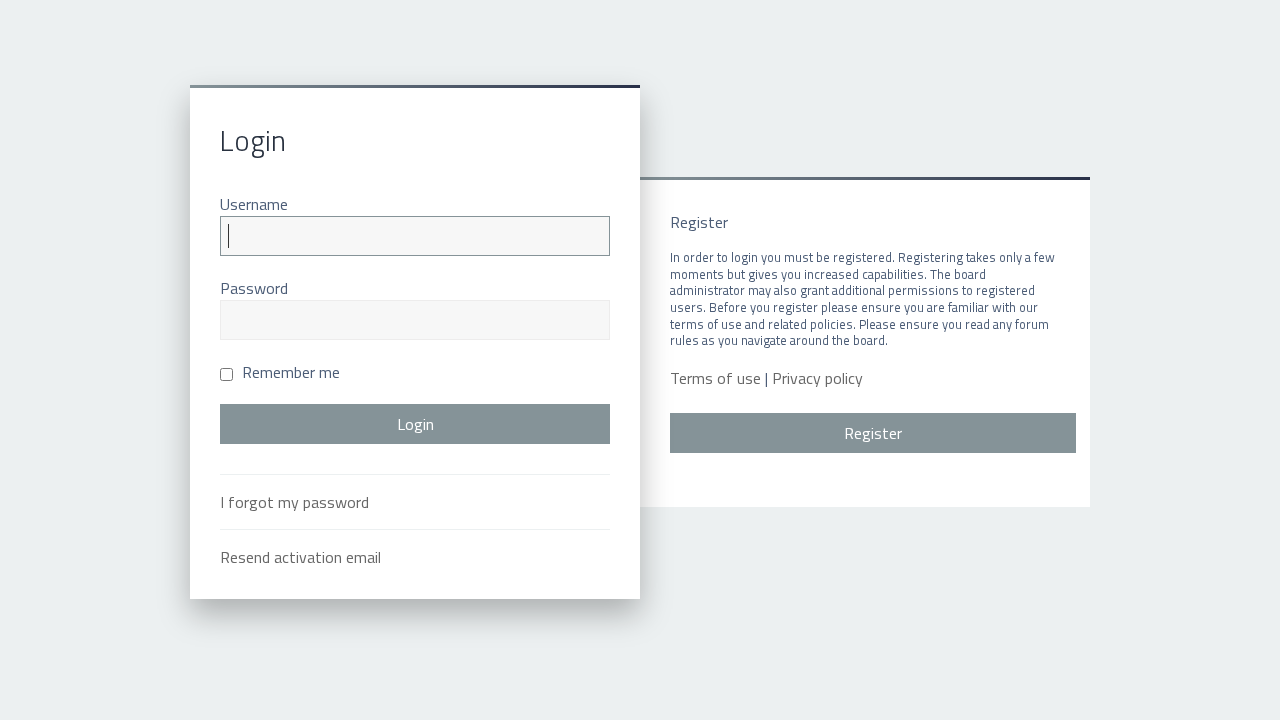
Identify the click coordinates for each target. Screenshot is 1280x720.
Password (254, 288)
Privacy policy (817, 378)
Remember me (289, 372)
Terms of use (715, 378)
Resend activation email (300, 557)
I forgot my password (294, 502)
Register (873, 433)
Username (254, 204)
